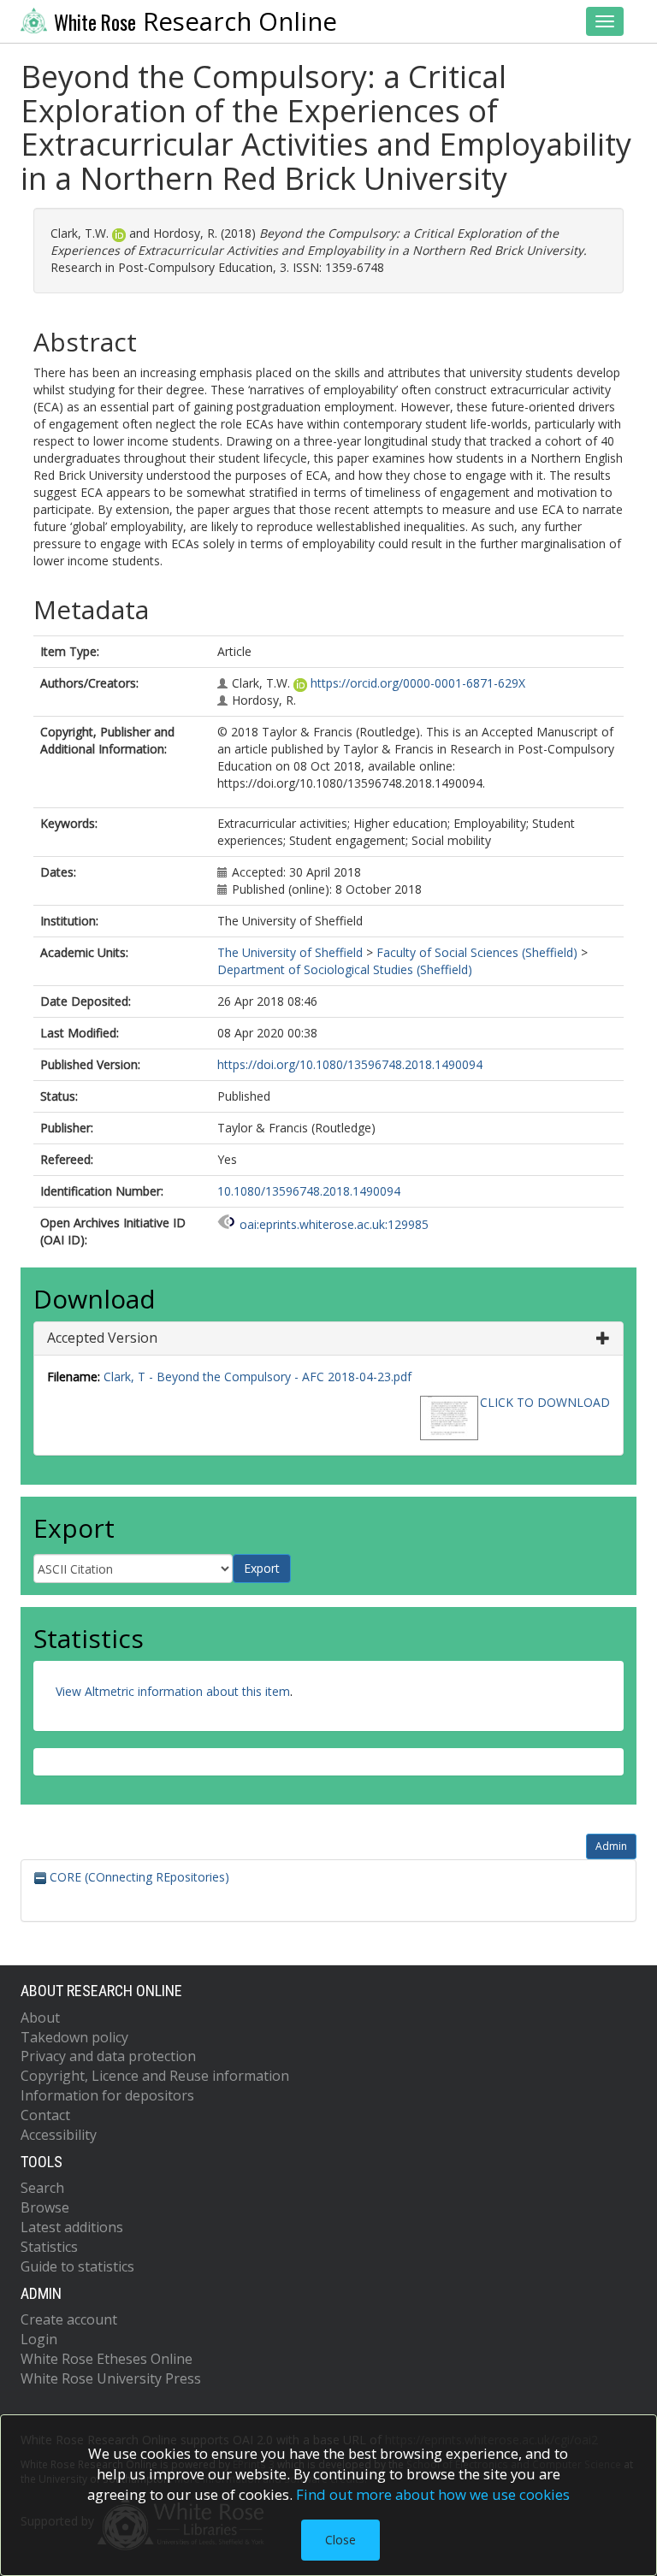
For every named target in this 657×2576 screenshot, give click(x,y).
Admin (611, 1846)
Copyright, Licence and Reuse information (155, 2076)
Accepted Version (102, 1338)
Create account (69, 2319)
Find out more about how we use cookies (433, 2494)
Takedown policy (74, 2037)
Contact (45, 2115)
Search (42, 2188)
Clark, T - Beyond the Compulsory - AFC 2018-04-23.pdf (257, 1377)
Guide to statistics (77, 2266)
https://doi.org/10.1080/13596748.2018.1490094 (350, 1064)
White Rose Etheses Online (107, 2359)
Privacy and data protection (108, 2056)
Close (340, 2540)
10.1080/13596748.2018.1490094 (309, 1191)
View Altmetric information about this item (173, 1691)
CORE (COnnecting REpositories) (138, 1877)
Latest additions (72, 2227)
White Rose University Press (111, 2378)
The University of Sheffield (290, 952)
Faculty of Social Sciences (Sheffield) (477, 952)
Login (39, 2339)
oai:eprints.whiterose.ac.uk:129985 (334, 1224)
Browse (45, 2207)
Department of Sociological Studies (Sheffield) (345, 969)
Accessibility (59, 2135)
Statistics (49, 2247)
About (40, 2018)
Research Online (195, 21)
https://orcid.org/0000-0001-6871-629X (418, 683)
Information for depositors (107, 2095)
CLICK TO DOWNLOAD (545, 1402)
